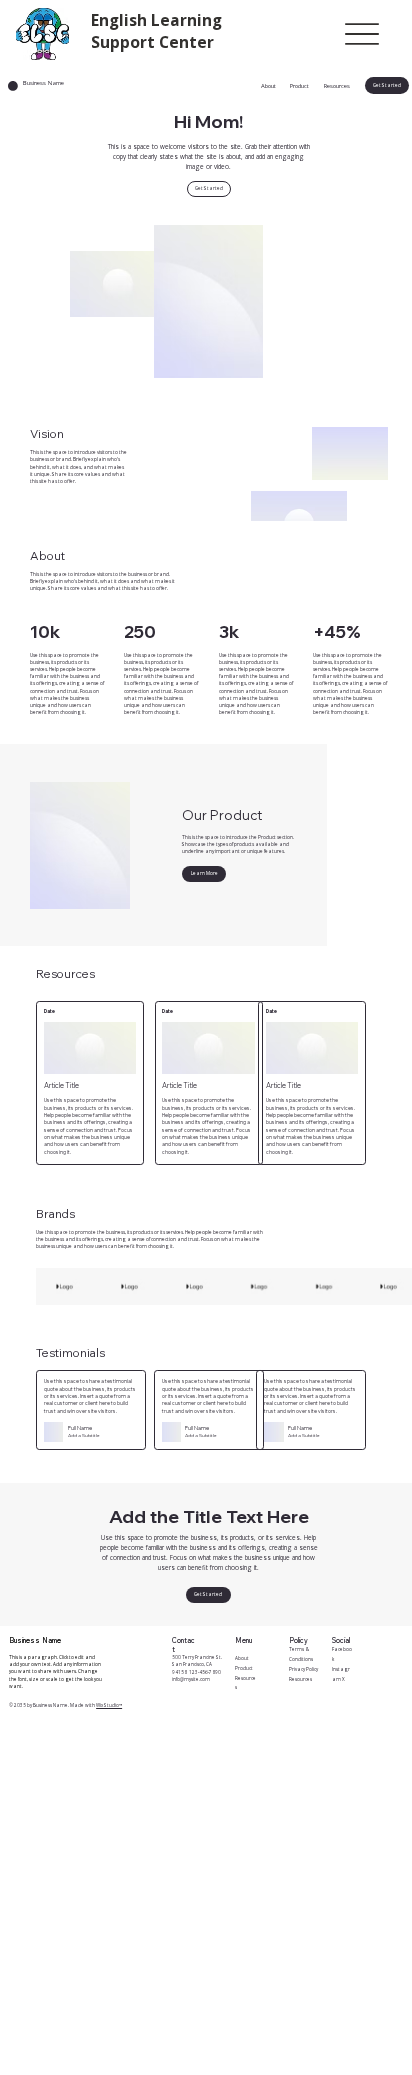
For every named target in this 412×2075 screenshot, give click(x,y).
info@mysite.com (191, 1679)
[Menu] (361, 33)
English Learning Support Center (156, 31)
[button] (387, 85)
